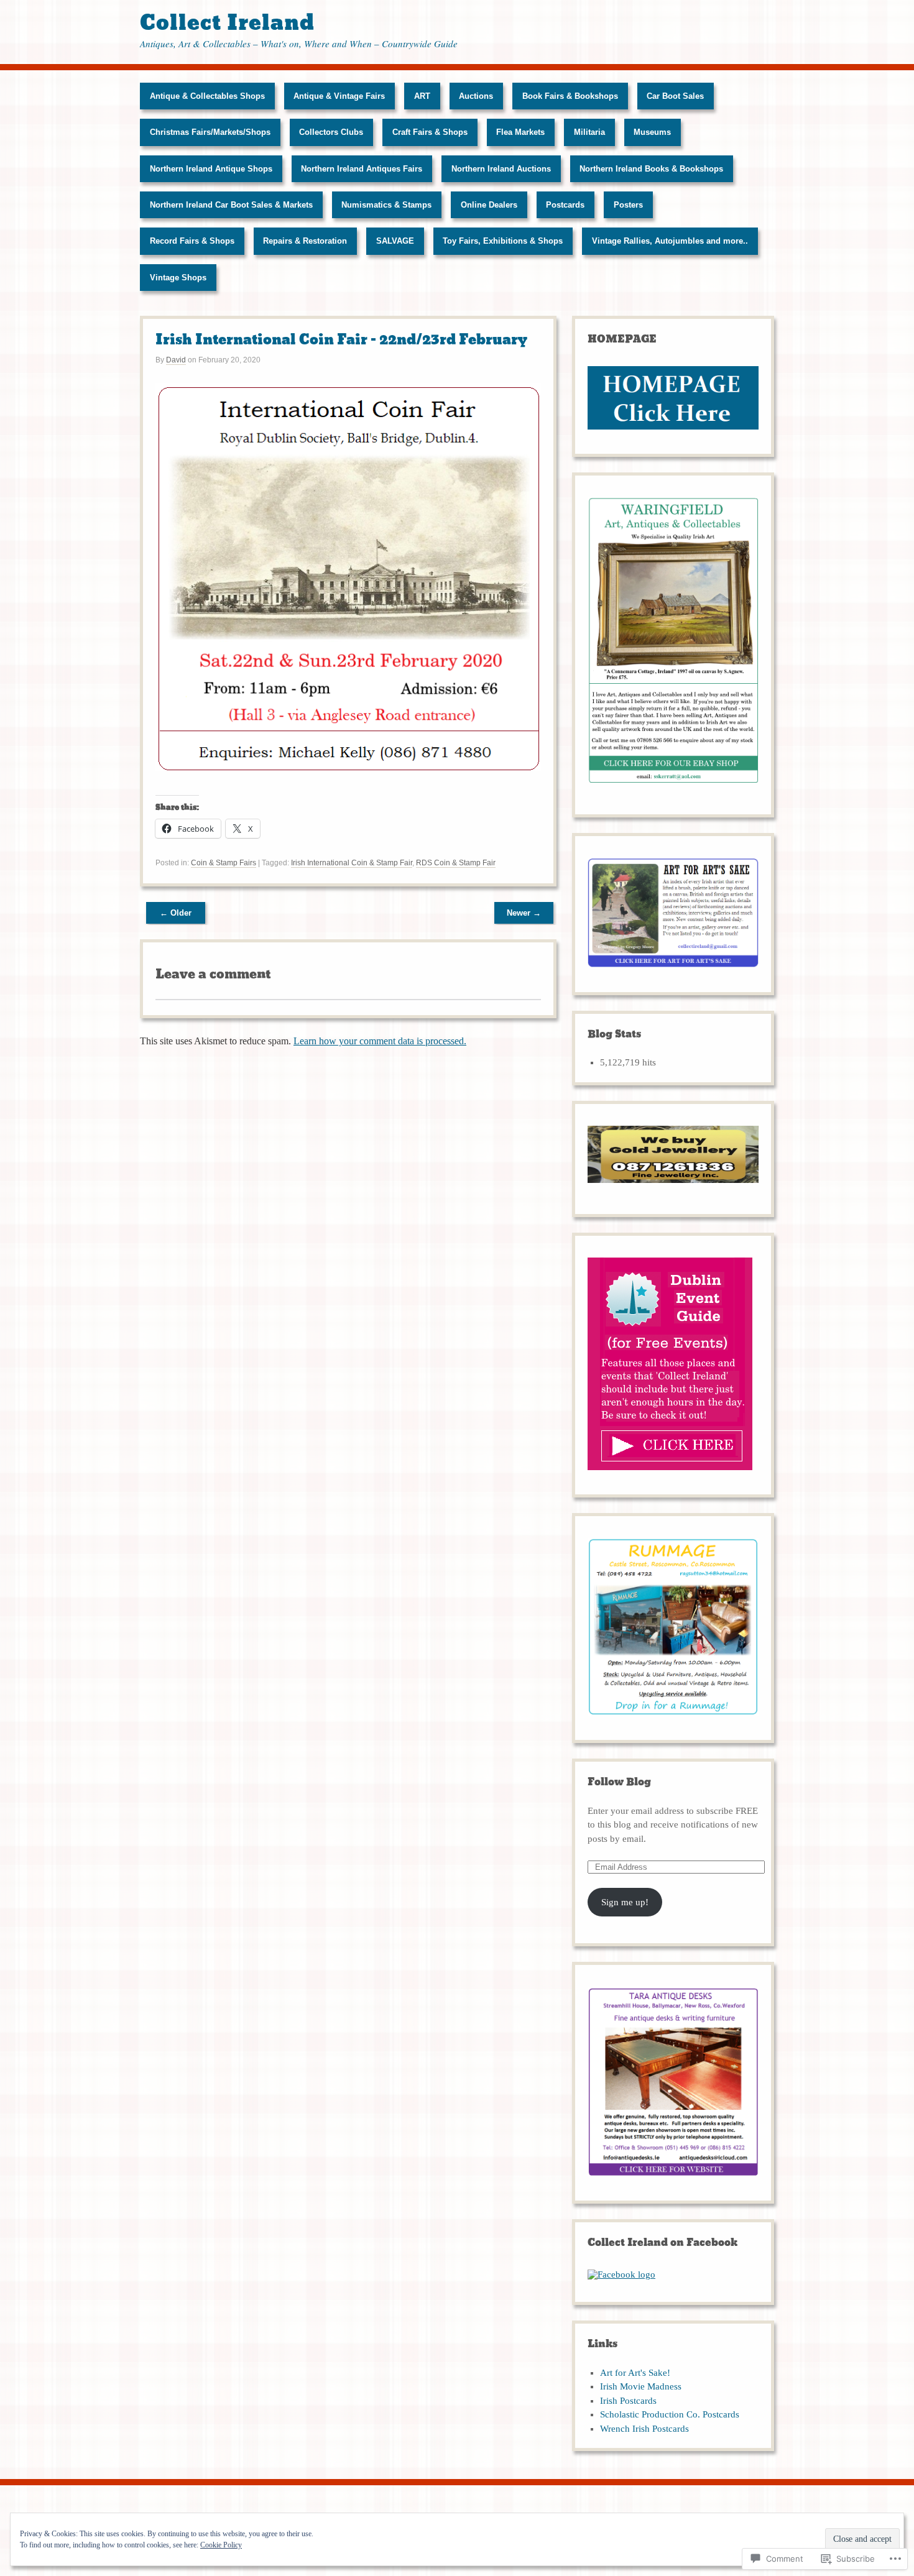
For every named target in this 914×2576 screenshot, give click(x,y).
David (176, 360)
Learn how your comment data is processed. (380, 1041)
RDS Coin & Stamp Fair (456, 863)
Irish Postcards (628, 2401)
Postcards (565, 205)
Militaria (589, 132)
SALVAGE (395, 241)
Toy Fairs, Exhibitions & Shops (503, 241)
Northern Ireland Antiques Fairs (362, 169)
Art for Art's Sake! (635, 2373)
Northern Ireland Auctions (501, 169)
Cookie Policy (221, 2545)
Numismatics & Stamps (386, 205)
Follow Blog (619, 1782)
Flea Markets (520, 132)
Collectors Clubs (331, 132)
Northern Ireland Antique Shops (211, 169)
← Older (176, 913)
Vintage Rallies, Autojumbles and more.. (670, 241)
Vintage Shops (178, 278)
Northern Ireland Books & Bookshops (651, 169)
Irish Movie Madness (641, 2386)
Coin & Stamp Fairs (224, 863)
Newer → (524, 913)
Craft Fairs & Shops (430, 132)
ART (422, 96)
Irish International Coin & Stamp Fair (352, 863)
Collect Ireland (227, 23)
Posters (628, 205)
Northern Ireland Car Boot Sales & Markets (231, 205)
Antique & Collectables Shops (207, 96)
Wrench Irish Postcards (644, 2429)
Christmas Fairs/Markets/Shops (210, 132)
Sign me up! (625, 1902)
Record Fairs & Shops (192, 241)
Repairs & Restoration (305, 241)
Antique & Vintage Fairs (339, 96)
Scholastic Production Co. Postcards (670, 2414)
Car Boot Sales (675, 96)
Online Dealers (489, 205)
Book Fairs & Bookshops (570, 96)
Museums (652, 132)
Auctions (476, 96)
